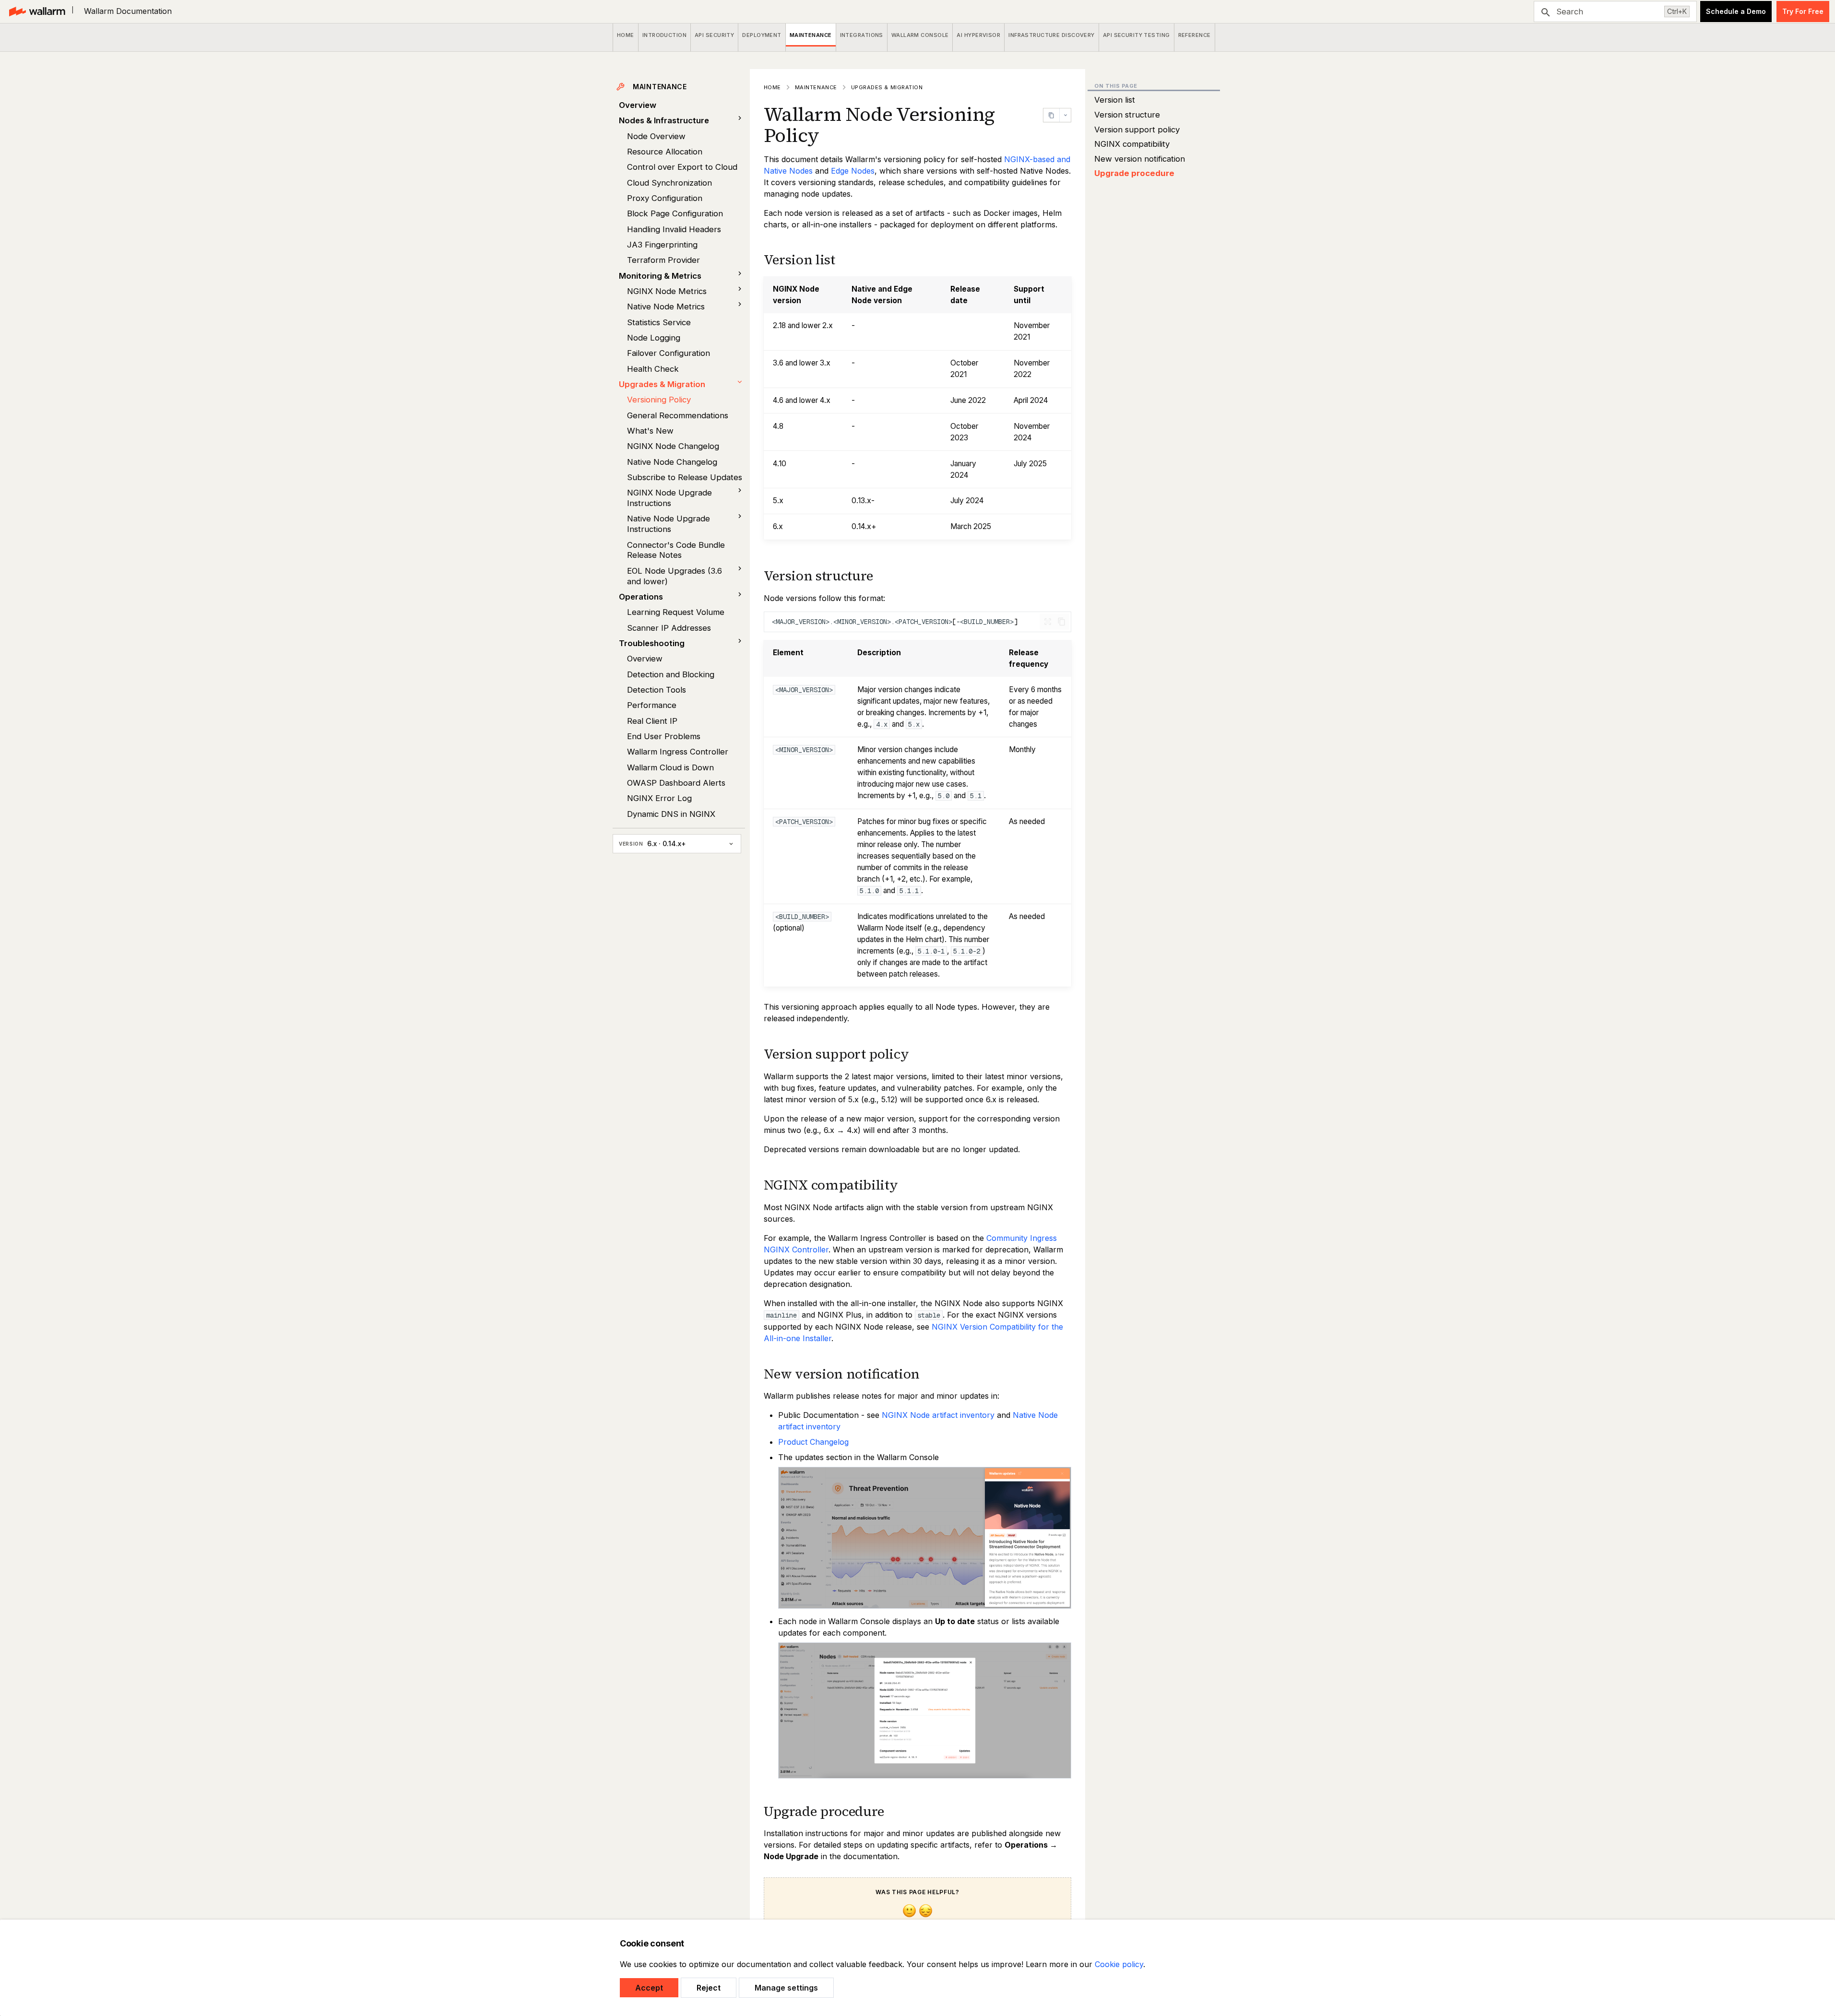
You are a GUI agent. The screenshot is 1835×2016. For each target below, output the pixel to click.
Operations (641, 597)
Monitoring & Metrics (660, 276)
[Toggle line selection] (1048, 622)
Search (1570, 12)
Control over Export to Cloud (682, 167)
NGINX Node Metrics (667, 291)
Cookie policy (1119, 1964)
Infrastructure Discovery (1052, 35)
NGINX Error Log (659, 798)
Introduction (664, 35)
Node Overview (656, 136)
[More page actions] (1065, 115)
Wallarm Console (920, 35)
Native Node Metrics (666, 307)
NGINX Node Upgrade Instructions (669, 498)
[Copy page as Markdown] (1051, 115)
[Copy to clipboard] (1062, 622)
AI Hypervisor (979, 35)
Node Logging (654, 338)
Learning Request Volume (676, 612)
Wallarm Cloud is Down (670, 767)
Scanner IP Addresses (669, 628)
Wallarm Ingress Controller (678, 752)
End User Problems (664, 736)
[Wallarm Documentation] (37, 12)
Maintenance (811, 35)
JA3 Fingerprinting (662, 245)
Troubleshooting (652, 643)
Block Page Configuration (675, 213)
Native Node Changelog (672, 462)
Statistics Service (659, 322)
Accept (649, 1988)
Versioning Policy (659, 400)
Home (626, 35)
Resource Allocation (665, 152)
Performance (652, 705)
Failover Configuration (669, 353)
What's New (650, 431)
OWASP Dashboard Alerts (676, 783)
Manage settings (786, 1988)
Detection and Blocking (671, 674)
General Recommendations (678, 415)
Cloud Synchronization (669, 183)
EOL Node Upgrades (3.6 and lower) (675, 576)
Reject (709, 1988)
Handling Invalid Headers (674, 229)
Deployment (762, 35)
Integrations (862, 35)
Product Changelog (813, 1442)
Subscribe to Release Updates (685, 477)
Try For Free (1803, 11)
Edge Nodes (853, 171)
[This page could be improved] (926, 1912)
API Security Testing (1137, 35)
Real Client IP (652, 721)
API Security (714, 35)
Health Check (653, 369)
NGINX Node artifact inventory (938, 1415)
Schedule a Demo (1736, 11)
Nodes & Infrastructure (664, 120)
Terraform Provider (663, 260)
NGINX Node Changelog (673, 446)
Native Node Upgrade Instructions (669, 524)
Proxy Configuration (665, 198)
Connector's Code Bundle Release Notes (676, 550)
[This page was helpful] (909, 1912)
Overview (638, 105)
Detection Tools (657, 690)
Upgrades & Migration (662, 384)
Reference (1195, 35)
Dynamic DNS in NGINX (671, 814)
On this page (1116, 86)
